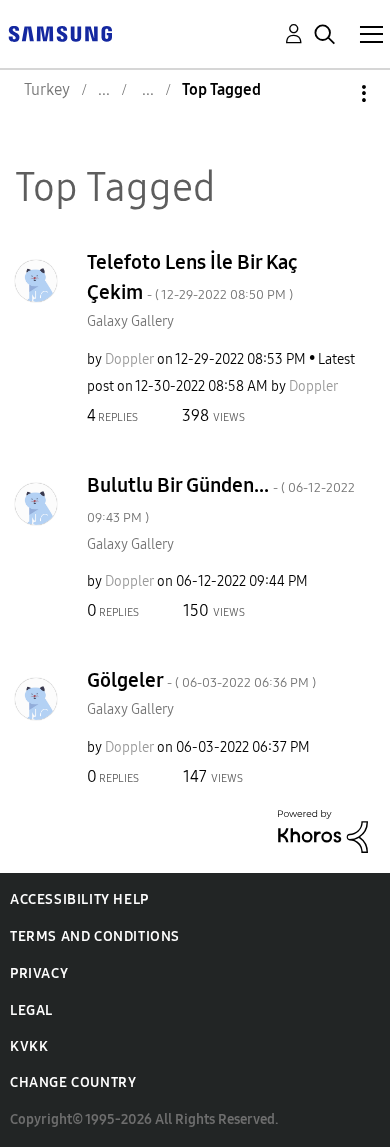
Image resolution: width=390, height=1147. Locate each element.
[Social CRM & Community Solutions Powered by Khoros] (323, 829)
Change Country (73, 1082)
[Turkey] (60, 32)
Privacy (39, 973)
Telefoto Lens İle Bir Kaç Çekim (192, 277)
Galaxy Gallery (130, 321)
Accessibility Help (79, 899)
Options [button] (330, 93)
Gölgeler (201, 680)
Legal (31, 1010)
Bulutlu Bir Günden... (221, 499)
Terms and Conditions (95, 936)
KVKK (29, 1046)
